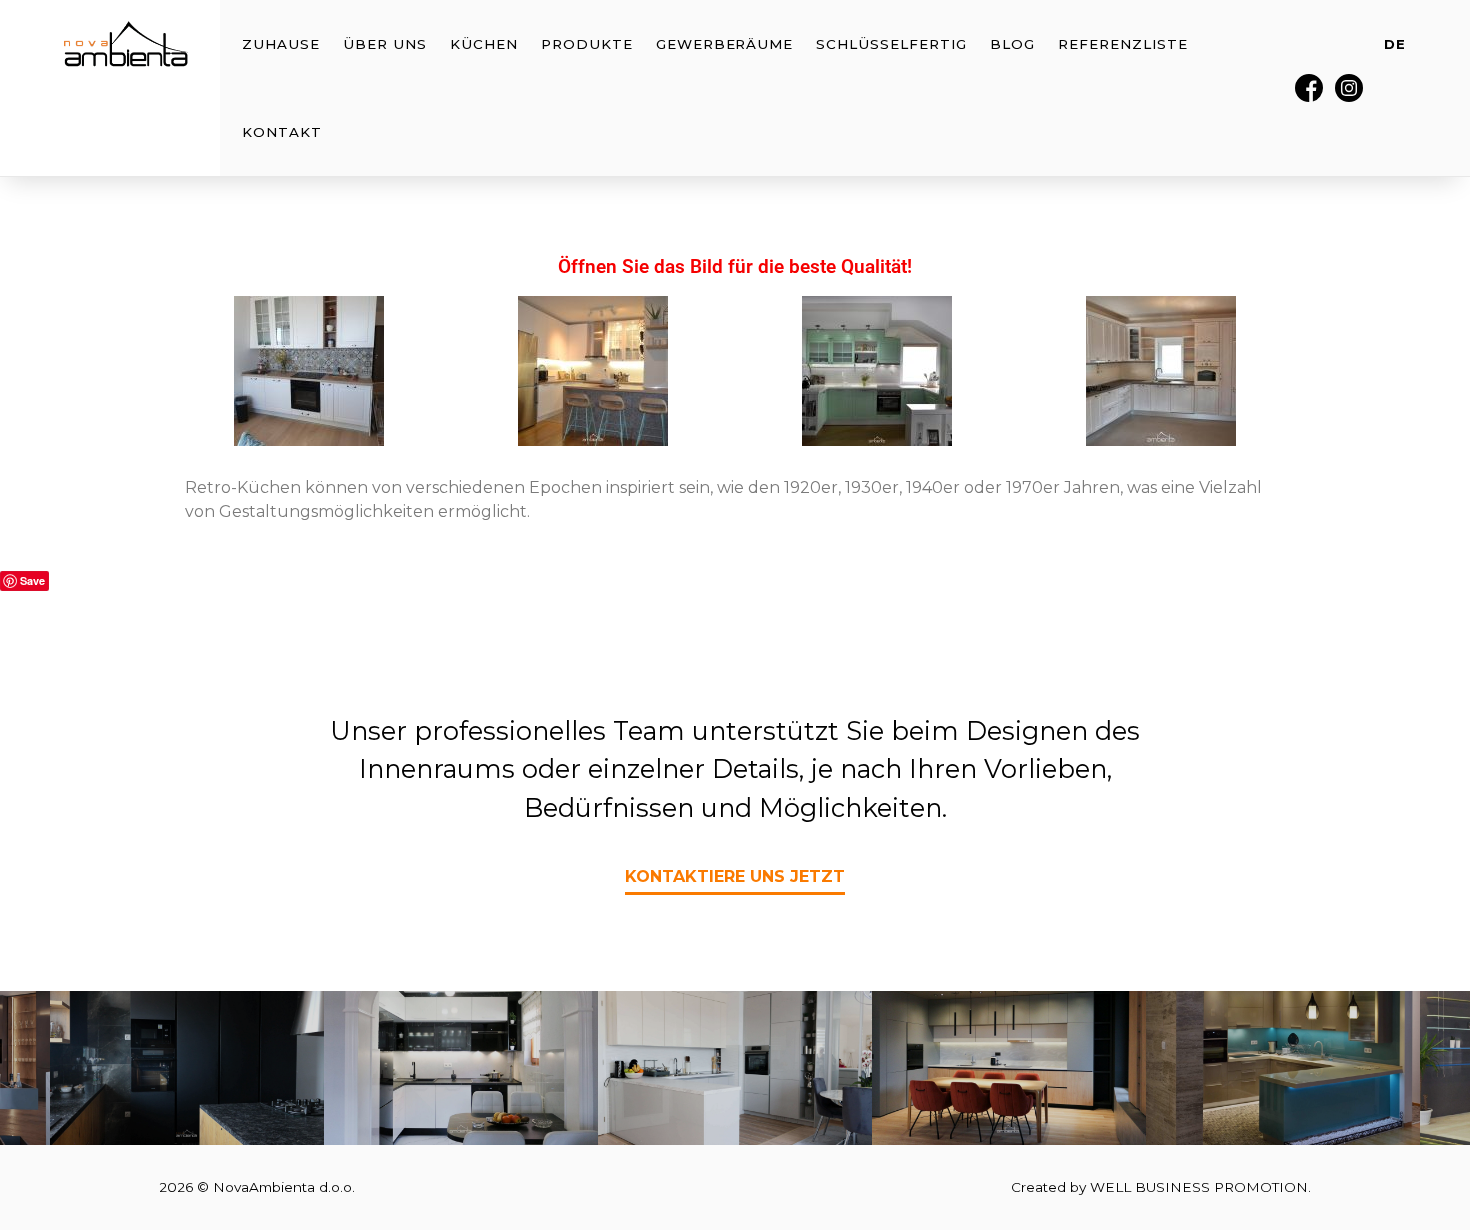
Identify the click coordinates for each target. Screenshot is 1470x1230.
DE (1395, 44)
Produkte (587, 44)
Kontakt (282, 132)
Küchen (484, 44)
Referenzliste (1122, 44)
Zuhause (281, 44)
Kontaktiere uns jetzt (735, 876)
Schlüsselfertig (891, 44)
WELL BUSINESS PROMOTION (1199, 1187)
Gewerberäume (725, 44)
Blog (1012, 44)
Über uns (385, 44)
